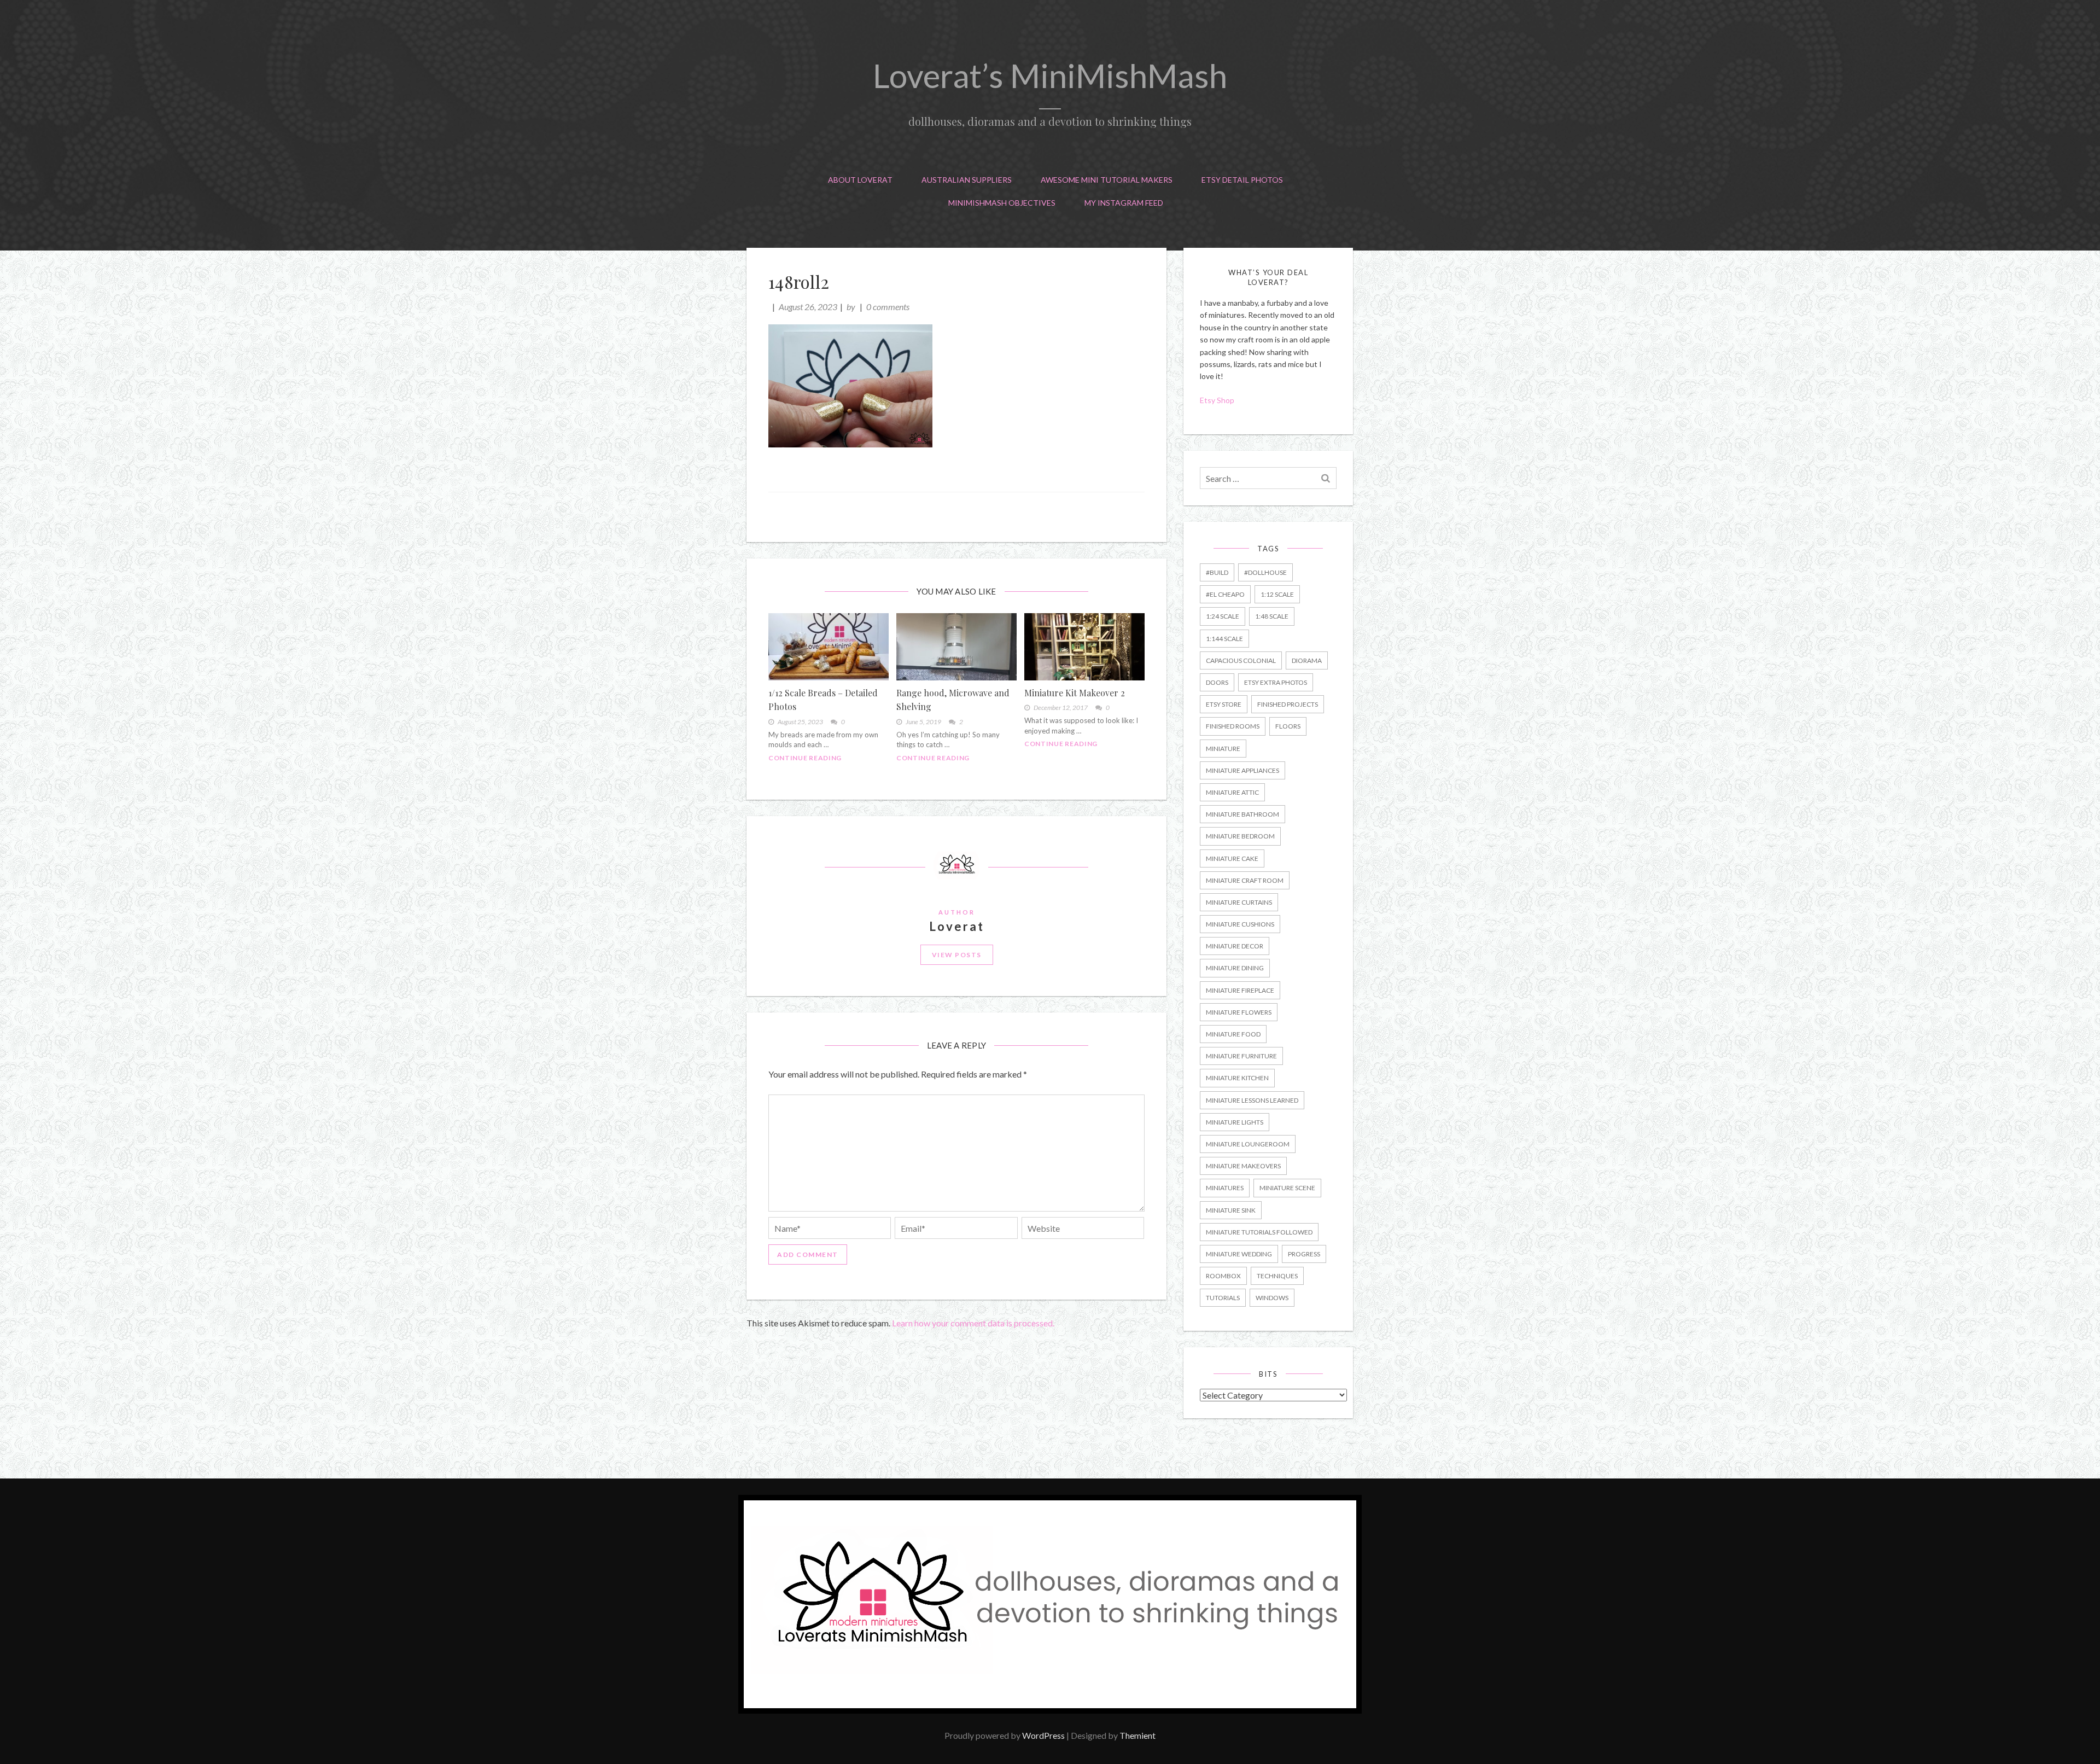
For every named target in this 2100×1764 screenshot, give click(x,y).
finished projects (1288, 704)
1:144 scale (1224, 639)
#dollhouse (1265, 572)
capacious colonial (1241, 660)
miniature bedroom (1240, 836)
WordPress (1043, 1735)
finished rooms (1233, 726)
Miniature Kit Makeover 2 (1075, 693)
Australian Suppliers (967, 180)
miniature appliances (1242, 770)
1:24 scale (1223, 616)
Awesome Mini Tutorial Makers (1107, 180)
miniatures (1225, 1188)
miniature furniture (1241, 1056)
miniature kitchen (1237, 1078)
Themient (1137, 1735)
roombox (1223, 1276)
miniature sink (1231, 1210)
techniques (1277, 1276)
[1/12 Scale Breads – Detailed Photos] (829, 647)
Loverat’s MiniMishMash (1050, 75)
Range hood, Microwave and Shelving (953, 700)
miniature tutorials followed (1259, 1232)
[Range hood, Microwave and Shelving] (956, 647)
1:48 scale (1272, 616)
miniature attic (1232, 792)
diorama (1307, 660)
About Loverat (860, 180)
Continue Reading (805, 758)
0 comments (888, 307)
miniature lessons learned (1252, 1100)
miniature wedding (1239, 1254)
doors (1217, 682)
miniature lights (1235, 1122)
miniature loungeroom (1248, 1144)
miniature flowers (1239, 1012)
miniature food (1233, 1034)
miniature (1223, 749)
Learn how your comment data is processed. (973, 1323)
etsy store (1224, 704)
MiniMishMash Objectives (1002, 203)
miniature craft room (1245, 880)
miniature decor (1235, 946)
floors (1288, 726)
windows (1272, 1298)
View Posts (957, 955)
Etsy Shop (1218, 400)
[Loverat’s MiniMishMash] (1050, 1710)
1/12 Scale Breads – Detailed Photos (823, 700)
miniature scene (1287, 1188)
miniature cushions (1240, 924)
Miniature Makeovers (1243, 1166)
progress (1304, 1254)
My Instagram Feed (1124, 203)
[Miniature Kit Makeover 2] (1084, 647)
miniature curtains (1239, 902)
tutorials (1223, 1298)
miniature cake (1232, 858)
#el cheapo (1225, 594)
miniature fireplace (1240, 990)
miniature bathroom (1242, 814)
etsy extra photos (1276, 682)
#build (1217, 572)
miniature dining (1235, 968)
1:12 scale (1277, 594)
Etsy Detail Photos (1242, 180)
